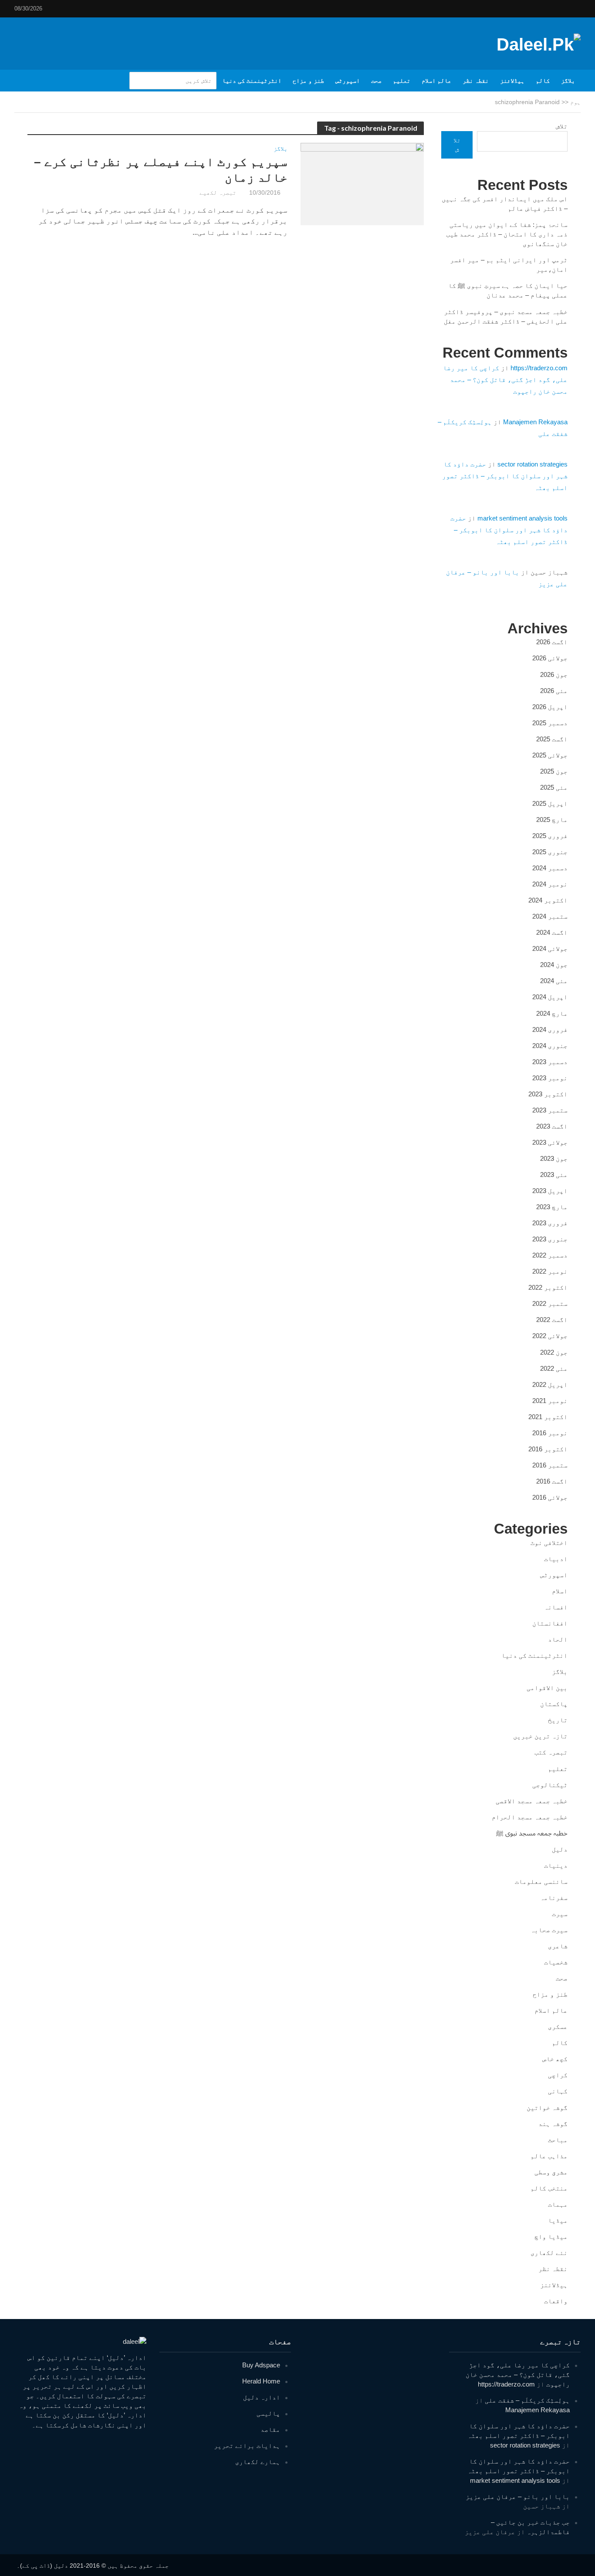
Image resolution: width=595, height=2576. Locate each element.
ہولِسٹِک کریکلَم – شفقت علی (527, 2400)
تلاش (562, 126)
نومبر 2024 (550, 884)
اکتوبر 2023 (548, 1094)
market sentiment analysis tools (522, 518)
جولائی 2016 (550, 1497)
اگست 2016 (552, 1481)
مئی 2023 (554, 1175)
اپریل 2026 (550, 707)
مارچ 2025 (552, 820)
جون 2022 (554, 1352)
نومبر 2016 (550, 1433)
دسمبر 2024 (550, 868)
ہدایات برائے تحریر (247, 2446)
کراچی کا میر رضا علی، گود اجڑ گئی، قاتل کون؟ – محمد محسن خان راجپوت (505, 380)
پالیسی (268, 2413)
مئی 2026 (554, 691)
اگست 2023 (552, 1126)
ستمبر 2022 (550, 1303)
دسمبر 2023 (550, 1062)
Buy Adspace (261, 2365)
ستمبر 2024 (550, 916)
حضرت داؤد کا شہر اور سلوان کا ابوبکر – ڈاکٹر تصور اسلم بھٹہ (505, 476)
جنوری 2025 (550, 852)
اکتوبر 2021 (548, 1417)
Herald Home (261, 2381)
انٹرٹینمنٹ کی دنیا (252, 81)
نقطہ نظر (476, 81)
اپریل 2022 (550, 1384)
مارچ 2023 (552, 1207)
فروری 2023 (550, 1223)
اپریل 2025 (550, 803)
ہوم (575, 102)
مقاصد (270, 2429)
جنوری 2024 (550, 1046)
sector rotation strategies (532, 464)
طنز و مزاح (308, 81)
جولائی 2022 (550, 1336)
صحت (376, 81)
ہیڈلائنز (512, 81)
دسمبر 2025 (550, 723)
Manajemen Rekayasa (535, 422)
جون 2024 (554, 965)
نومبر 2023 (550, 1078)
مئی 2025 (554, 787)
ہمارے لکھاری (258, 2462)
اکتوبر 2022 (548, 1287)
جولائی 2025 (550, 755)
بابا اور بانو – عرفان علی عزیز (518, 2497)
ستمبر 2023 (550, 1110)
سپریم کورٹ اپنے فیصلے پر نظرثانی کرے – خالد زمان (161, 170)
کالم (543, 81)
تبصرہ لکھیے (218, 193)
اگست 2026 (552, 642)
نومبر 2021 (550, 1401)
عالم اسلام (436, 81)
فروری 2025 (550, 836)
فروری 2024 (550, 1029)
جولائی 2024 (550, 948)
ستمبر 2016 (550, 1465)
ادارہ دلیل (262, 2397)
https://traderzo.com (539, 368)
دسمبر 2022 (550, 1255)
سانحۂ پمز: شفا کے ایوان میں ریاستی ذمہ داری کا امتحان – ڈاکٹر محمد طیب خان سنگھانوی (507, 234)
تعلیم (402, 81)
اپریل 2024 (550, 997)
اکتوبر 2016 (548, 1449)
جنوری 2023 (550, 1239)
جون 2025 (554, 771)
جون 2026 (554, 674)
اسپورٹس (348, 81)
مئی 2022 (554, 1368)
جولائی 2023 (550, 1142)
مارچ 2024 (552, 1013)
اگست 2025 (552, 739)
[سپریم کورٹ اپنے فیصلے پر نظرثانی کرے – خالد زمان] (362, 184)
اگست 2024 (552, 932)
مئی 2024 (554, 981)
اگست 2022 (552, 1320)
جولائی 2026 (550, 658)
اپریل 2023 (550, 1191)
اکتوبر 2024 (548, 900)
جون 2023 (554, 1158)
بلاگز (568, 81)
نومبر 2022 (550, 1271)
